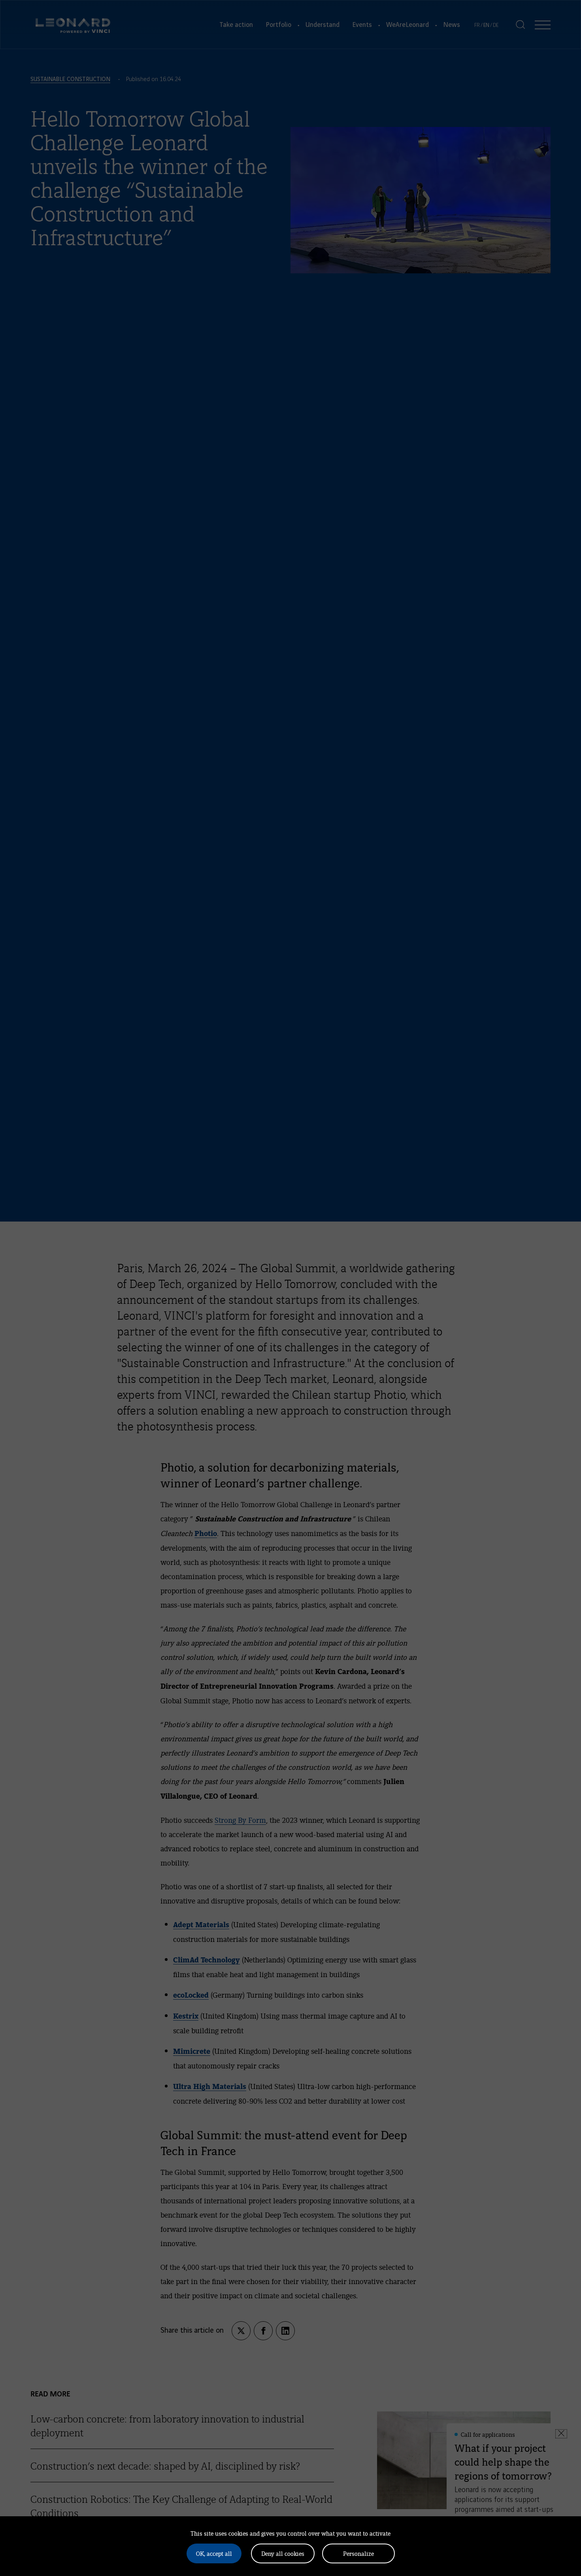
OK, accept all (214, 2553)
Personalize (358, 2553)
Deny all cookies (283, 2553)
